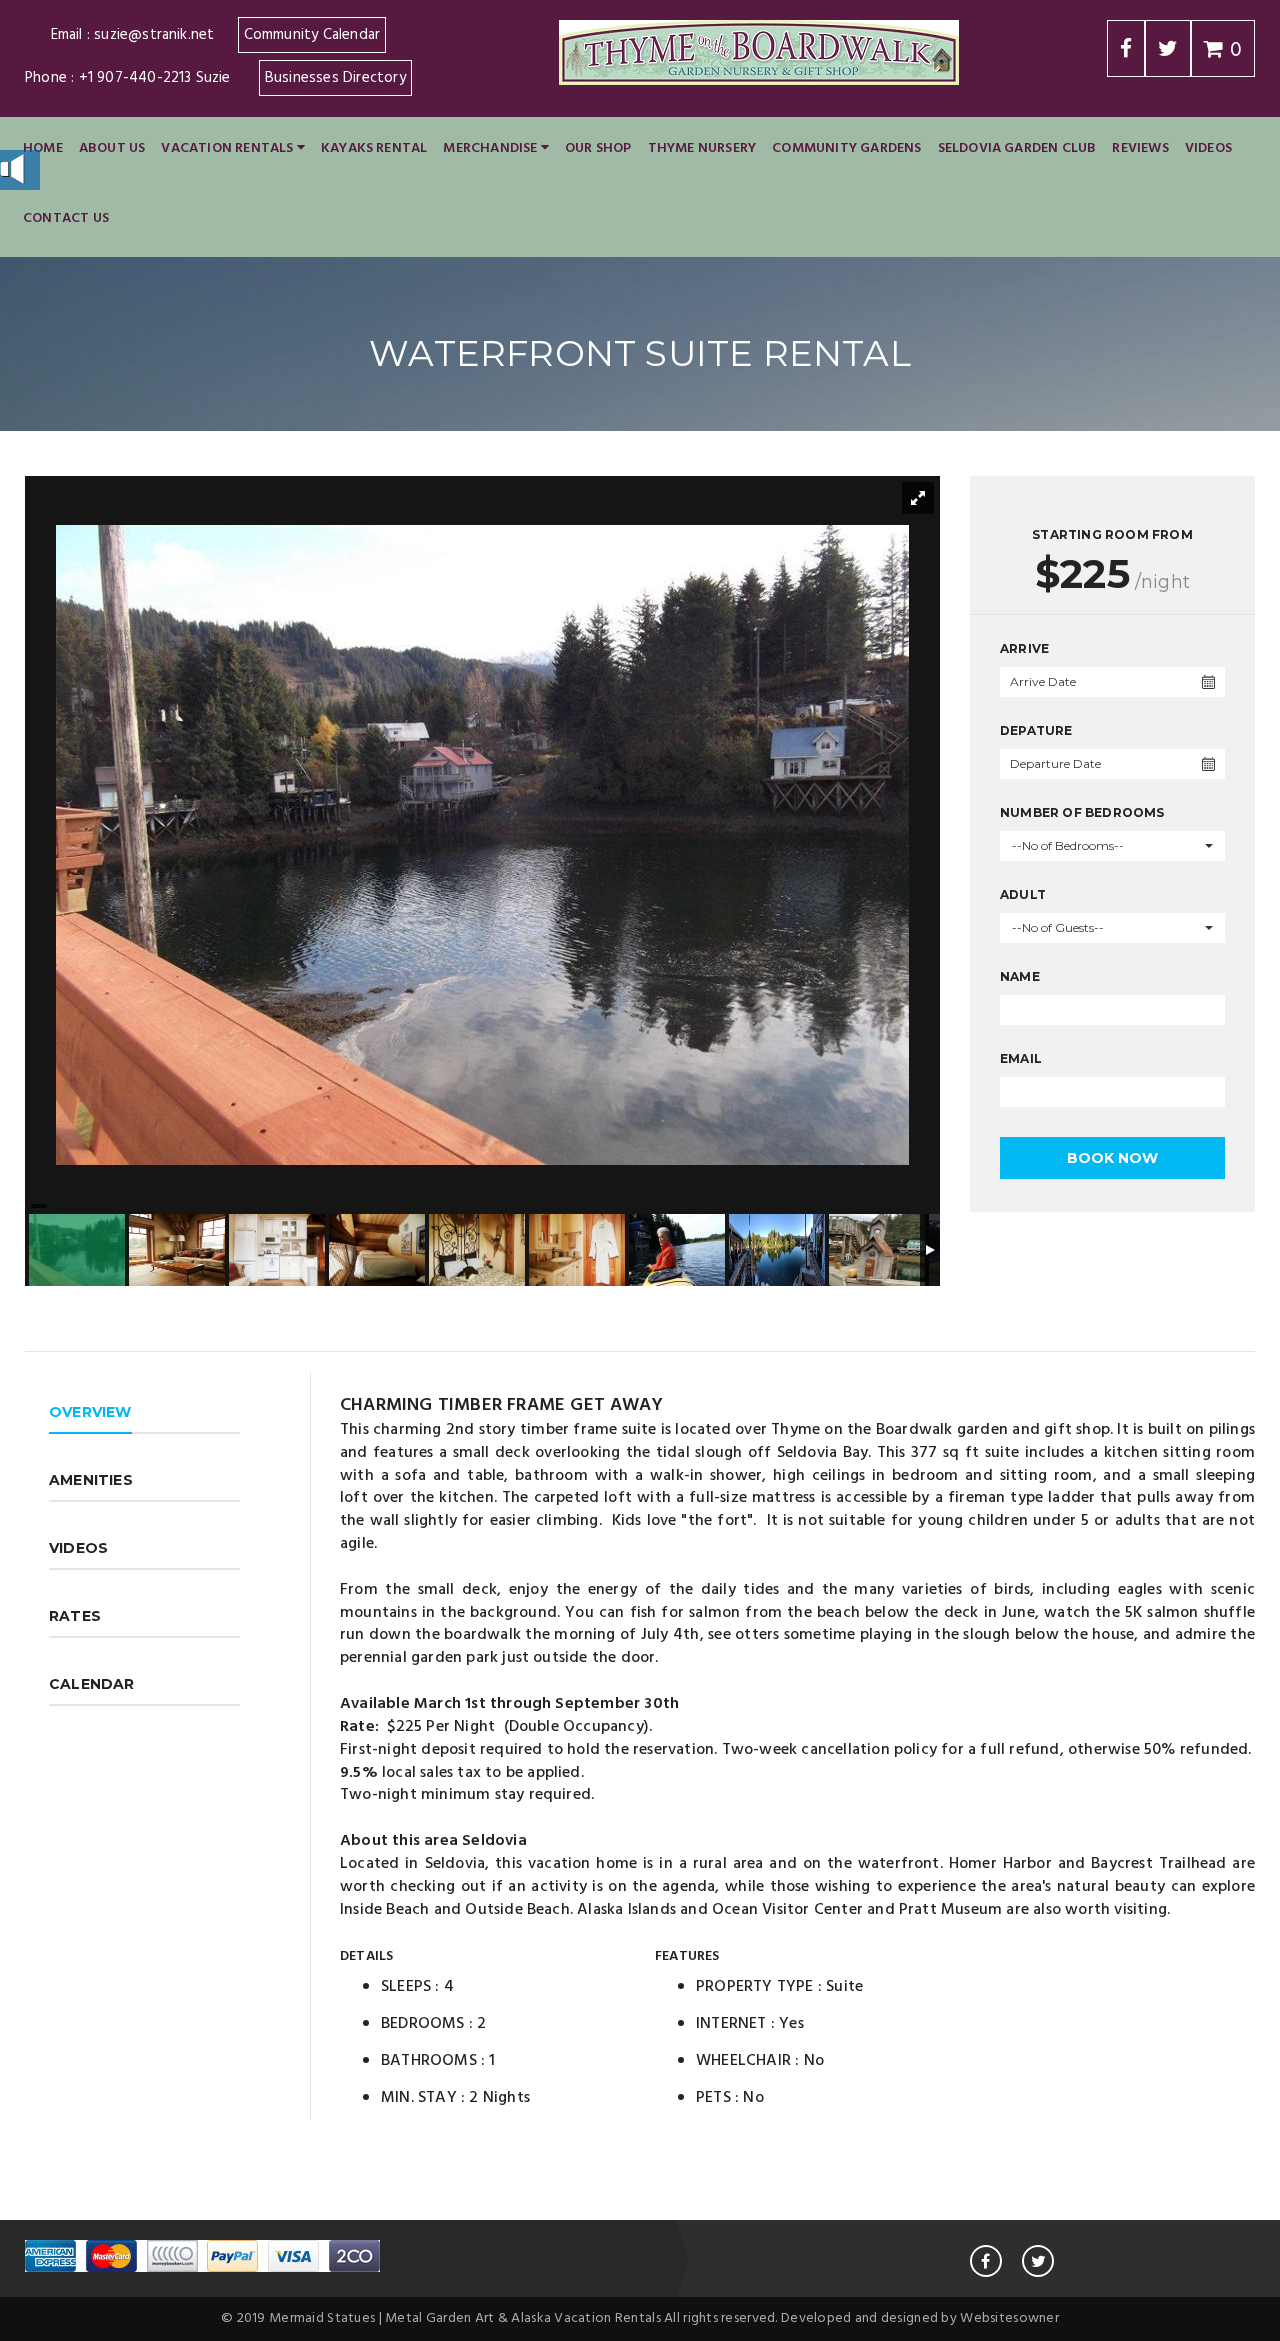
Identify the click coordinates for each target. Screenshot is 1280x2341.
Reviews (1140, 148)
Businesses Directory (335, 78)
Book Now (1112, 1158)
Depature (1036, 730)
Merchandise (491, 148)
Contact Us (66, 218)
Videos (1208, 148)
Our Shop (598, 148)
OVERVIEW (90, 1412)
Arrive (1024, 648)
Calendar (92, 1684)
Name (1020, 976)
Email (1021, 1058)
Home (43, 148)
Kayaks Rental (374, 148)
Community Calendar (312, 35)
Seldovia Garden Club (1017, 148)
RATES (75, 1616)
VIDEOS (78, 1548)
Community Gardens (846, 148)
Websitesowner (1009, 2318)
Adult (1023, 894)
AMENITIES (91, 1480)
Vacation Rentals (228, 148)
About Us (112, 148)
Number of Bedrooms (1082, 812)
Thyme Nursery (702, 148)
